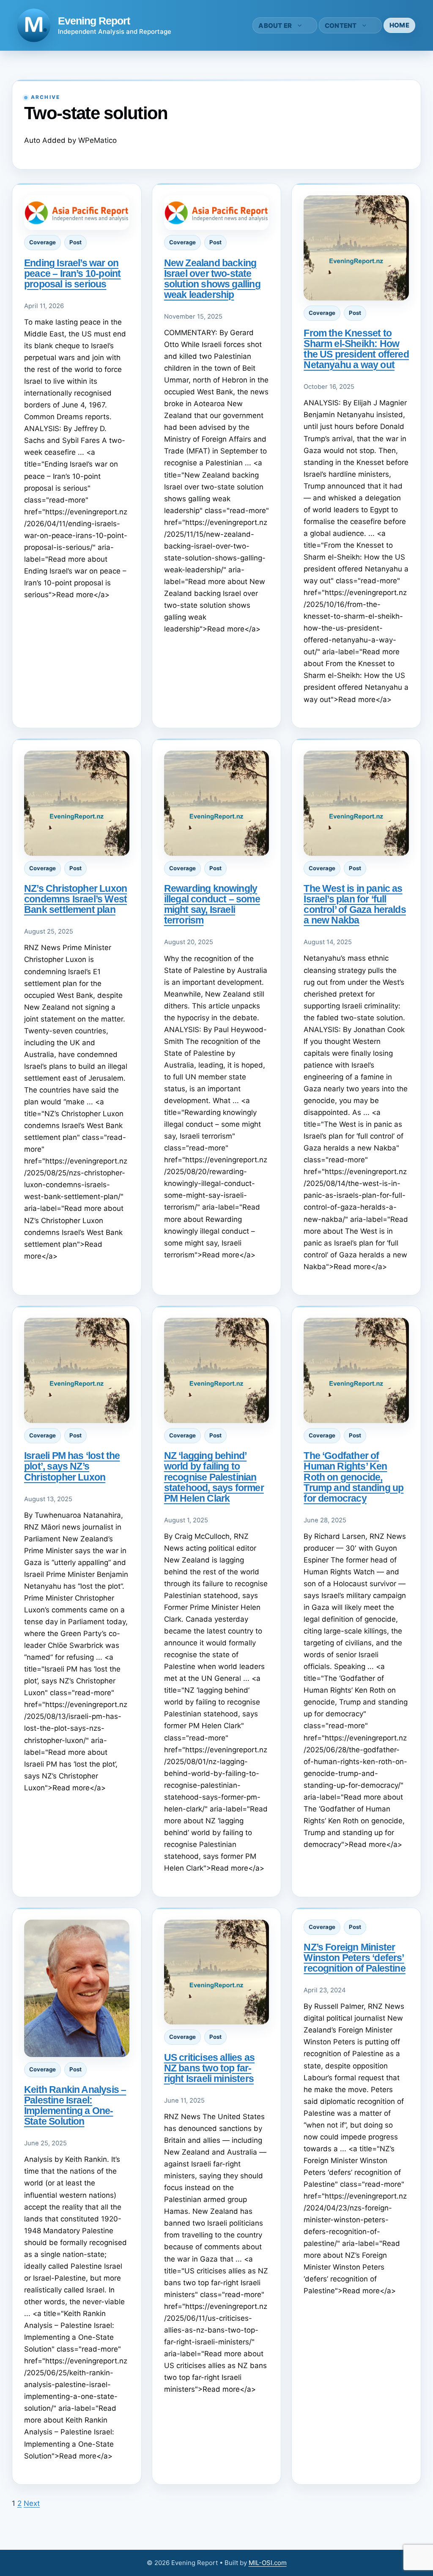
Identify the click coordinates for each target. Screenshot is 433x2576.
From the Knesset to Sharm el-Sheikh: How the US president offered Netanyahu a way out (356, 349)
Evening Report (94, 21)
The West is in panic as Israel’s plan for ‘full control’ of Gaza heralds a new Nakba (355, 904)
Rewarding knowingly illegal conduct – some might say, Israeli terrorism (212, 904)
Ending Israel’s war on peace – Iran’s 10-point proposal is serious (72, 273)
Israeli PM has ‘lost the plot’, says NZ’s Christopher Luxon (72, 1466)
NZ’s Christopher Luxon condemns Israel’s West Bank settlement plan (75, 899)
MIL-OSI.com (268, 2563)
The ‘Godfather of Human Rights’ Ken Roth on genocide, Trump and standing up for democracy (354, 1477)
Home (399, 25)
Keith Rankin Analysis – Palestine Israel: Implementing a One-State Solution (75, 2105)
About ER (275, 26)
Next (32, 2503)
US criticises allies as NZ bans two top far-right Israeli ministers (209, 2068)
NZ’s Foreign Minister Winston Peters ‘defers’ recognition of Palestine (355, 1958)
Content (341, 26)
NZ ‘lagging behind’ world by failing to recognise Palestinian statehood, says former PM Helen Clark (214, 1477)
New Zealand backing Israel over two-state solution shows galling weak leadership (212, 279)
